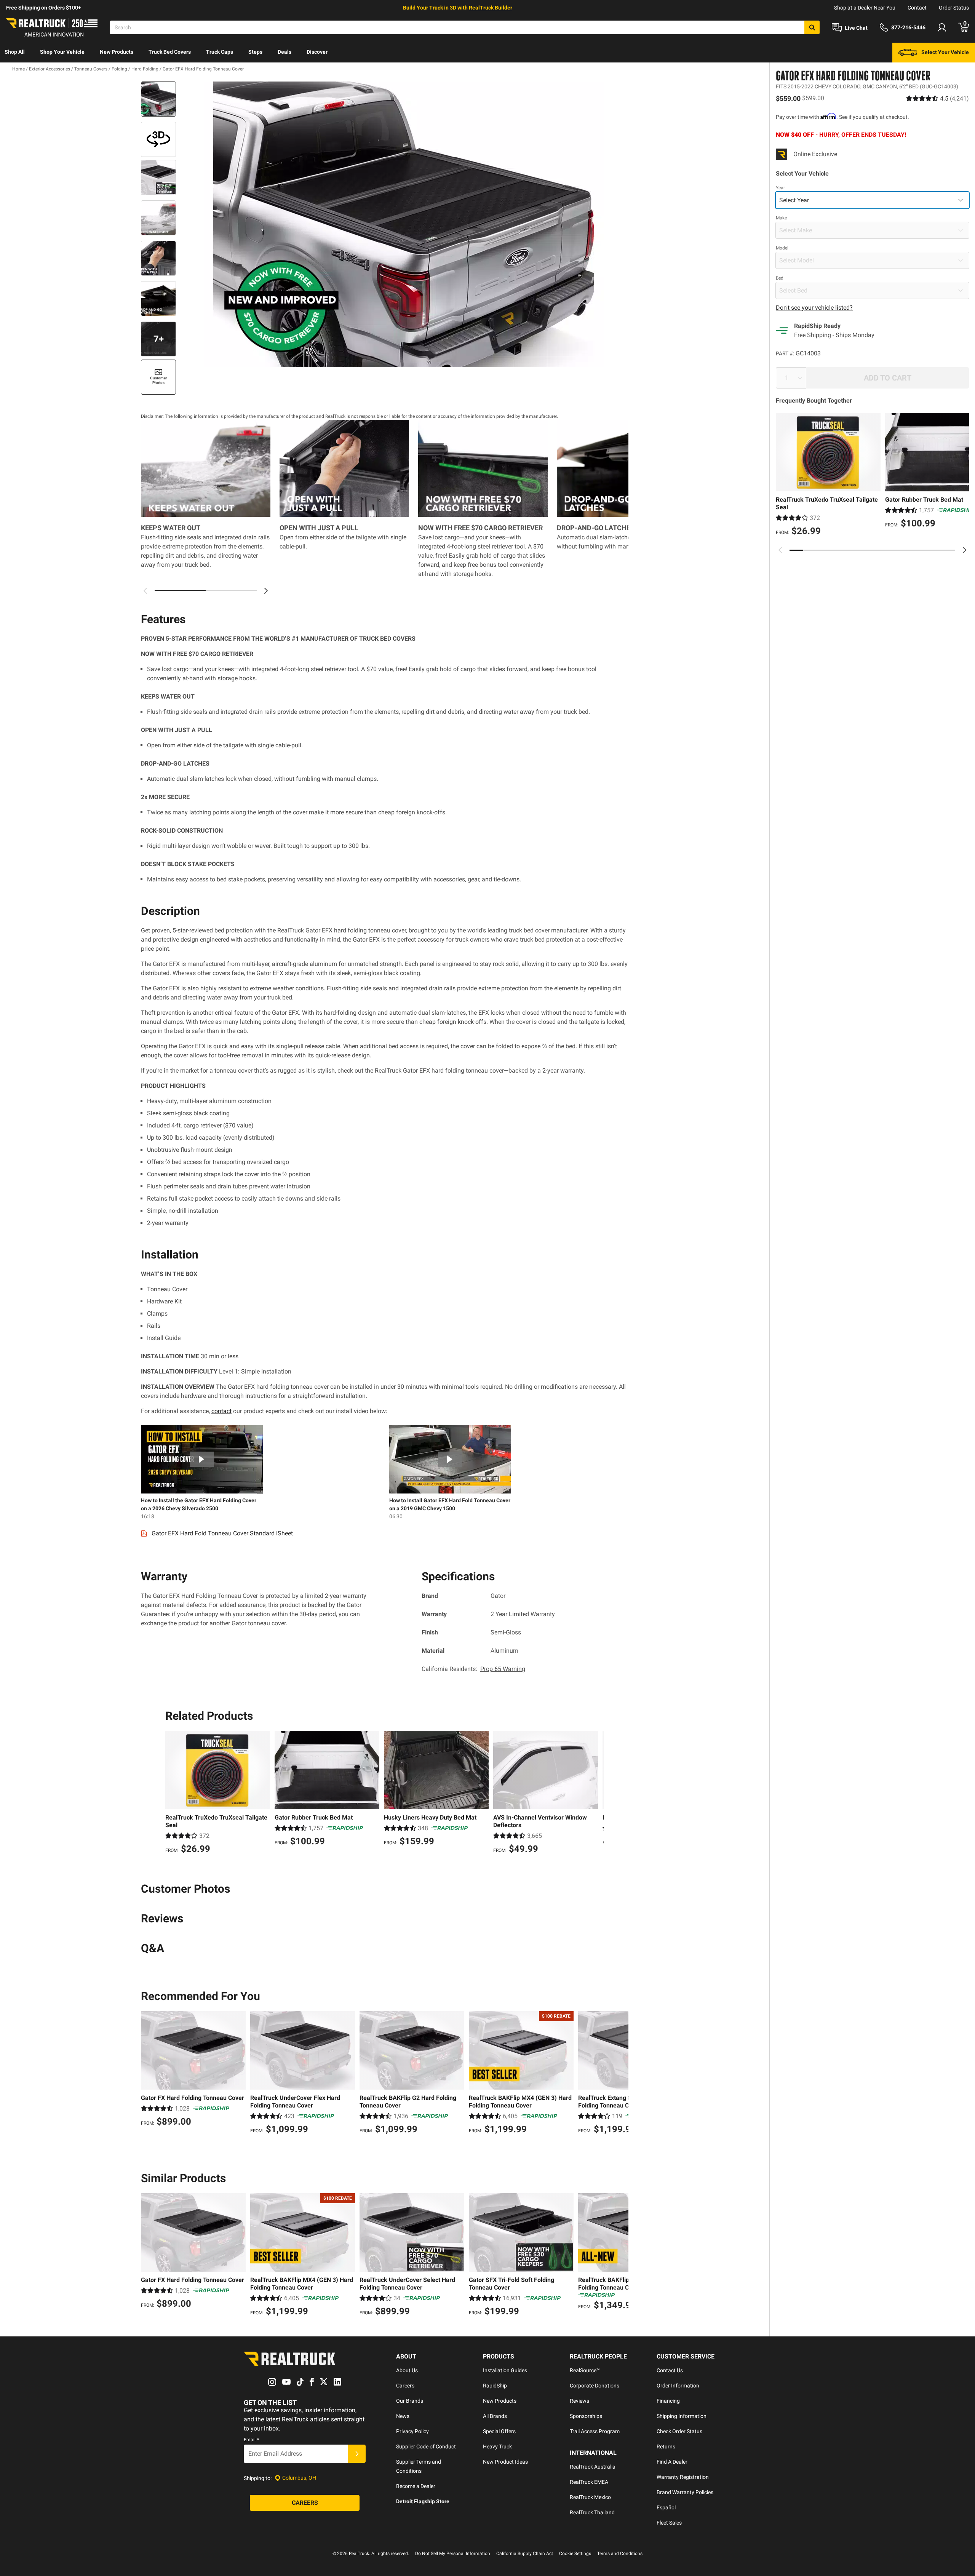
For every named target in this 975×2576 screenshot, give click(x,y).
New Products (117, 52)
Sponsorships (586, 2416)
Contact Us (670, 2370)
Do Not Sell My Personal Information (453, 2554)
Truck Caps (220, 52)
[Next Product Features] (266, 591)
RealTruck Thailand (592, 2512)
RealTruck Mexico (590, 2497)
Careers (405, 2386)
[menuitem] (15, 53)
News (403, 2416)
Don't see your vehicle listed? (814, 308)
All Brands (495, 2416)
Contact (917, 8)
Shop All (15, 52)
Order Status (954, 8)
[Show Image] (158, 99)
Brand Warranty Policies (685, 2492)
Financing (668, 2401)
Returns (666, 2446)
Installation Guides (505, 2370)
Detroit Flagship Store (423, 2501)
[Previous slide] (780, 550)
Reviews (579, 2401)
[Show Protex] (158, 139)
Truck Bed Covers (170, 52)
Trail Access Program (595, 2431)
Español (666, 2507)
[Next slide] (964, 550)
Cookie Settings (575, 2554)
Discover (317, 52)
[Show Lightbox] (404, 224)
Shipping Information (682, 2416)
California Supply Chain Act (525, 2554)
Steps (255, 52)
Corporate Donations (595, 2386)
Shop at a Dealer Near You (865, 8)
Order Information (678, 2386)
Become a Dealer (416, 2486)
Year (780, 188)
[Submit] (357, 2454)
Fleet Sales (669, 2523)
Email (251, 2440)
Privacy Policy (412, 2431)
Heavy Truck (497, 2446)
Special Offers (499, 2431)
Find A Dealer (672, 2462)
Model (782, 248)
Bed (780, 278)
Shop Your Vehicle (62, 52)
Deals (285, 52)
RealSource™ (585, 2370)
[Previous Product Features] (145, 591)
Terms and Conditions (620, 2554)
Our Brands (410, 2401)
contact (221, 1411)
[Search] (812, 27)
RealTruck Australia (593, 2467)
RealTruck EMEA (589, 2482)
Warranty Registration (683, 2477)
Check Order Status (679, 2431)
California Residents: (473, 1669)
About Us (407, 2370)
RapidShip (495, 2386)
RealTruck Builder (491, 8)
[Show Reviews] (937, 98)
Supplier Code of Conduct (426, 2446)
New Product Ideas (505, 2462)
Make (781, 218)
